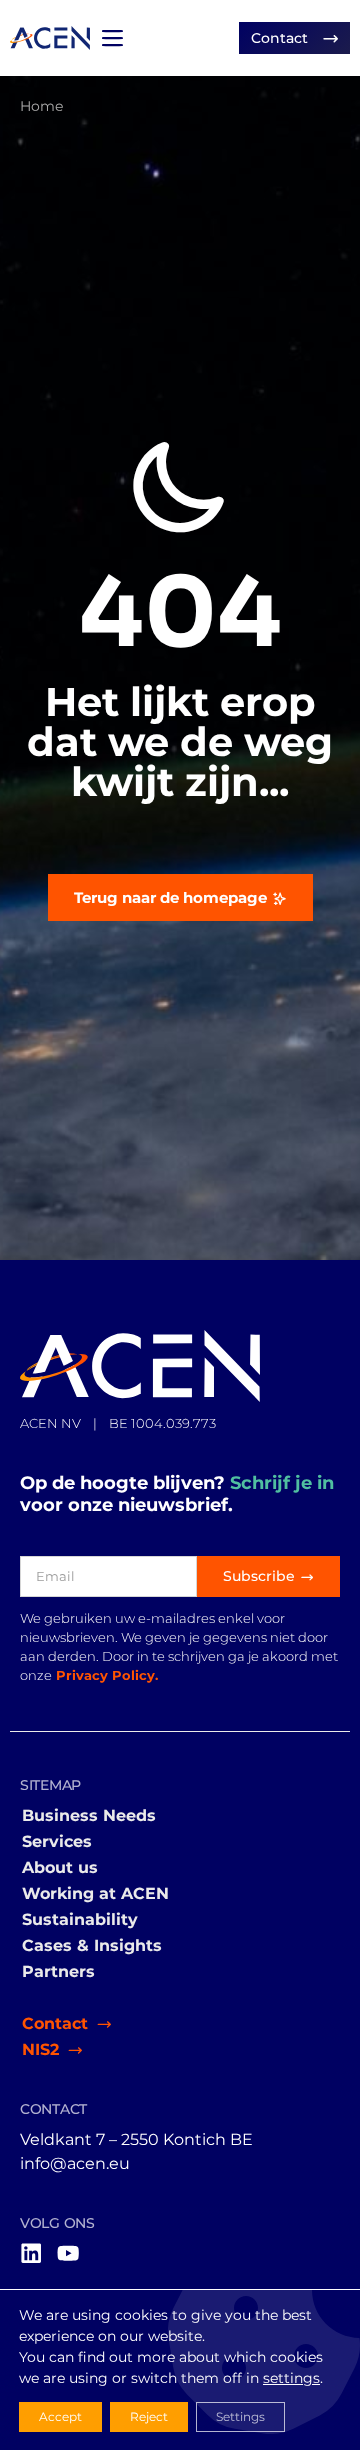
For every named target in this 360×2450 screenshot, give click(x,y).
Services (57, 1841)
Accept (60, 2416)
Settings (240, 2416)
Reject (149, 2416)
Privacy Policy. (107, 1675)
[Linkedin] (31, 2253)
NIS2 (40, 2049)
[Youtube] (68, 2253)
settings (291, 2378)
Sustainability (80, 1919)
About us (60, 1867)
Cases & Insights (92, 1945)
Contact (55, 2023)
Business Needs (89, 1815)
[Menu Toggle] (112, 38)
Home (41, 106)
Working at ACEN (95, 1893)
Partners (58, 1971)
